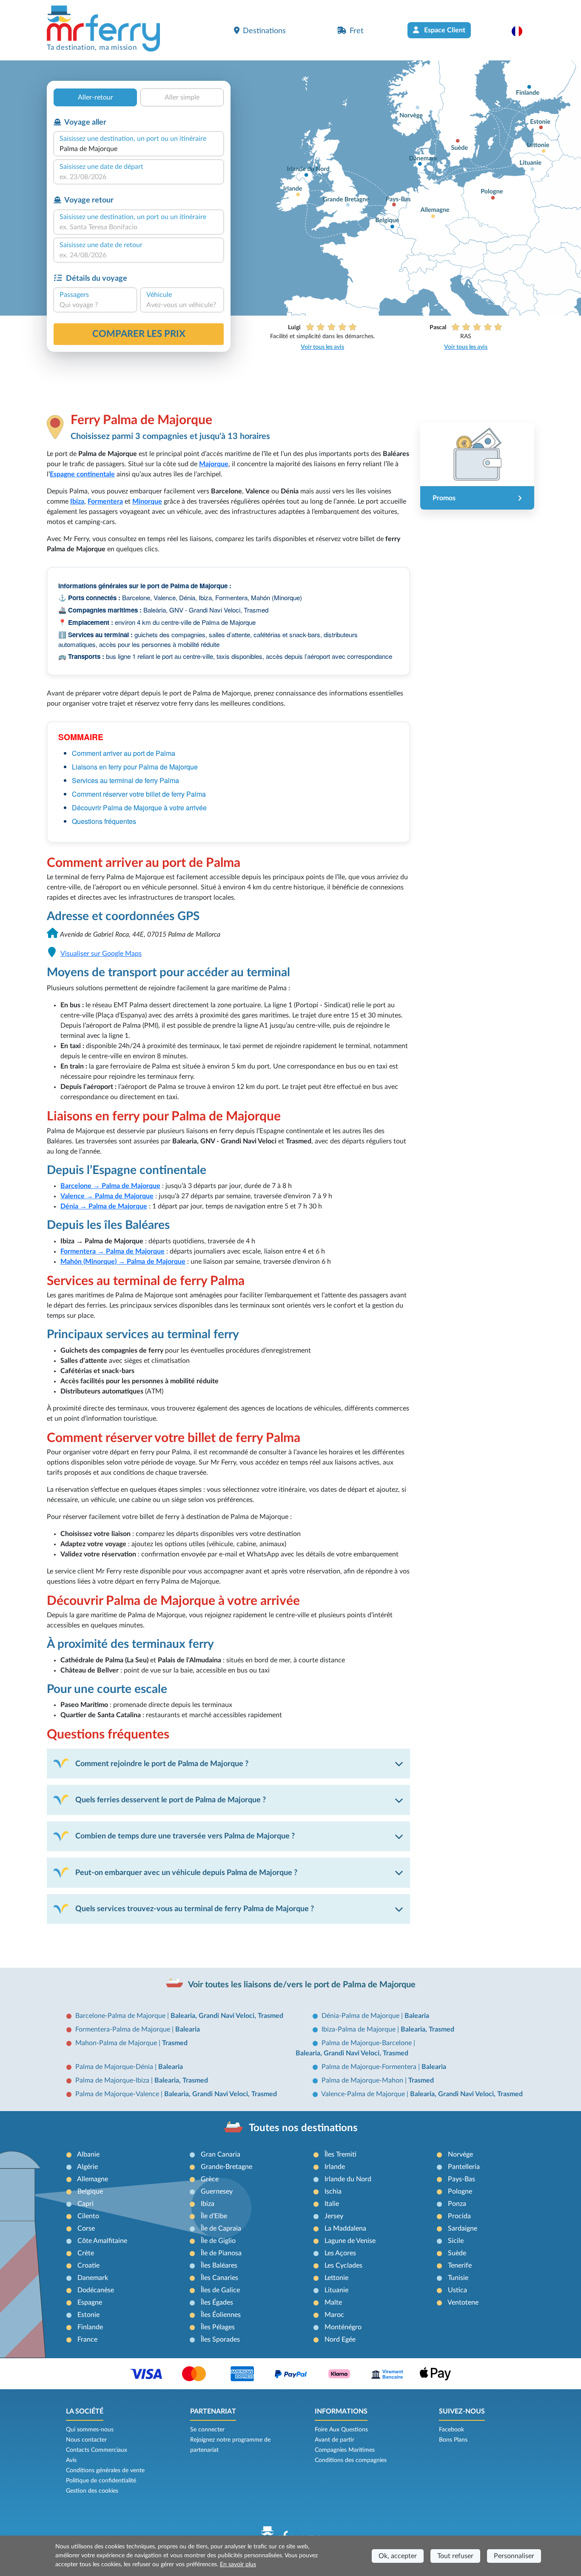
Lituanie (336, 2290)
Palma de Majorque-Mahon (363, 2080)
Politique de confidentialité (101, 2481)
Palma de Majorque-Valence (118, 2094)
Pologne (460, 2191)
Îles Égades (217, 2302)
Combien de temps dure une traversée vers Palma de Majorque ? (185, 1836)
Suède (457, 2253)
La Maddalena (345, 2228)
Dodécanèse (96, 2290)
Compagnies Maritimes (345, 2450)
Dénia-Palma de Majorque (361, 2016)
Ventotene (463, 2302)
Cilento (88, 2216)
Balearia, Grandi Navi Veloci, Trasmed (227, 2016)
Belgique (90, 2191)
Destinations (264, 31)
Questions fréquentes (104, 821)
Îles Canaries (219, 2278)
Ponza (457, 2204)
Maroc (334, 2315)
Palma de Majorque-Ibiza (113, 2080)
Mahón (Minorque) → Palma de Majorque (123, 1262)
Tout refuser (455, 2556)
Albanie (88, 2154)
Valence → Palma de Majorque (107, 1196)
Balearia (417, 2016)
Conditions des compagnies (351, 2460)
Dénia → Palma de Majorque (104, 1206)
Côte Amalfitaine (102, 2241)
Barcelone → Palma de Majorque (110, 1186)
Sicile (456, 2241)
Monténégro (343, 2327)
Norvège (460, 2154)
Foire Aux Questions (341, 2430)
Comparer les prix (139, 334)
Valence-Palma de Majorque (364, 2094)
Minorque (147, 502)
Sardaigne (463, 2228)
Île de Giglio (218, 2241)
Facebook (451, 2430)
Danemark (93, 2278)
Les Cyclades (343, 2265)
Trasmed (175, 2043)
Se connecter (207, 2430)
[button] (521, 31)
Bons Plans (453, 2440)
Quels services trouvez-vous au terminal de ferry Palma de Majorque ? (195, 1909)
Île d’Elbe (214, 2216)
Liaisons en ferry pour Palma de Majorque (135, 767)
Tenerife (460, 2265)
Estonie (88, 2315)
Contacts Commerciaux (97, 2450)
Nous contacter (86, 2440)
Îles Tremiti (340, 2154)
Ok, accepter (398, 2556)
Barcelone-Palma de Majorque (121, 2016)
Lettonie (336, 2278)
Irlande (335, 2167)
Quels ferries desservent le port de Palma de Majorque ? (171, 1800)
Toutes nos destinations (303, 2128)
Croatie (88, 2265)
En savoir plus (238, 2565)
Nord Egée (340, 2339)
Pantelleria (464, 2167)
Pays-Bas (461, 2179)
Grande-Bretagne (226, 2167)
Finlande (90, 2327)
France (87, 2339)
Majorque (214, 464)
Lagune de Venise (350, 2241)
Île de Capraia (221, 2228)
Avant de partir (335, 2440)
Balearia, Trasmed (427, 2029)
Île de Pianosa (221, 2253)
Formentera (105, 502)
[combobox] (139, 149)
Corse (86, 2228)
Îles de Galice (220, 2290)
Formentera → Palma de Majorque (112, 1251)
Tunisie (458, 2278)
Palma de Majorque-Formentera (370, 2067)
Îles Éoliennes (221, 2315)
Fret (356, 31)
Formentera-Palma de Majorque (124, 2029)
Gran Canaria (221, 2154)
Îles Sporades (220, 2339)
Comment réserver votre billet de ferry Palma (139, 794)
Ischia (333, 2191)
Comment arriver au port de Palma (124, 753)
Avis (71, 2460)
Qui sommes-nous (90, 2430)
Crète (86, 2253)
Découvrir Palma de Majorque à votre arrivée (139, 808)
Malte (333, 2302)
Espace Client (444, 30)
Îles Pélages (218, 2327)
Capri (85, 2204)
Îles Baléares (219, 2265)
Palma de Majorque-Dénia (115, 2067)
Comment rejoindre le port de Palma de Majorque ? (162, 1764)
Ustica (457, 2290)
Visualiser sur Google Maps (101, 954)
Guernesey (217, 2191)
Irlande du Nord (348, 2179)
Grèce (210, 2179)
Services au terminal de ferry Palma (125, 780)
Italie (332, 2204)
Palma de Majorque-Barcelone (367, 2043)
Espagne (90, 2302)
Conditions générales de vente (105, 2471)
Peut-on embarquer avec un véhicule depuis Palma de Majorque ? (186, 1873)
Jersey (334, 2216)
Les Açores (340, 2253)
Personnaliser (514, 2556)
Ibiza (77, 502)
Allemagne (93, 2179)
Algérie (87, 2167)
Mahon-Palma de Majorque (117, 2043)
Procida (459, 2216)
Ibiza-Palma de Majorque (359, 2029)
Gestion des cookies (92, 2491)
